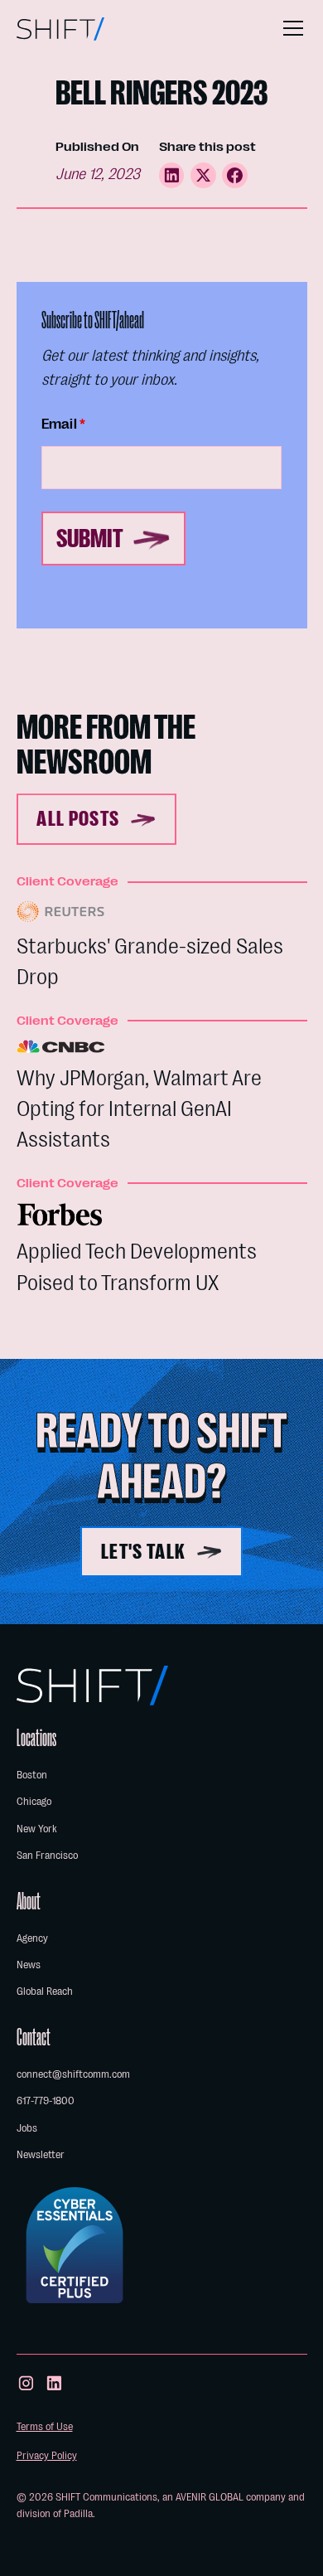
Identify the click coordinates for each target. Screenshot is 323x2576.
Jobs (27, 2128)
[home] (61, 29)
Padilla (78, 2513)
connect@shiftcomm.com (73, 2074)
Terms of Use (45, 2426)
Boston (32, 1775)
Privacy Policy (47, 2455)
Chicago (34, 1801)
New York (37, 1829)
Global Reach (45, 1991)
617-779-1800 (46, 2101)
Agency (32, 1938)
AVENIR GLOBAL (210, 2497)
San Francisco (47, 1855)
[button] (290, 28)
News (29, 1965)
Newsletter (41, 2154)
